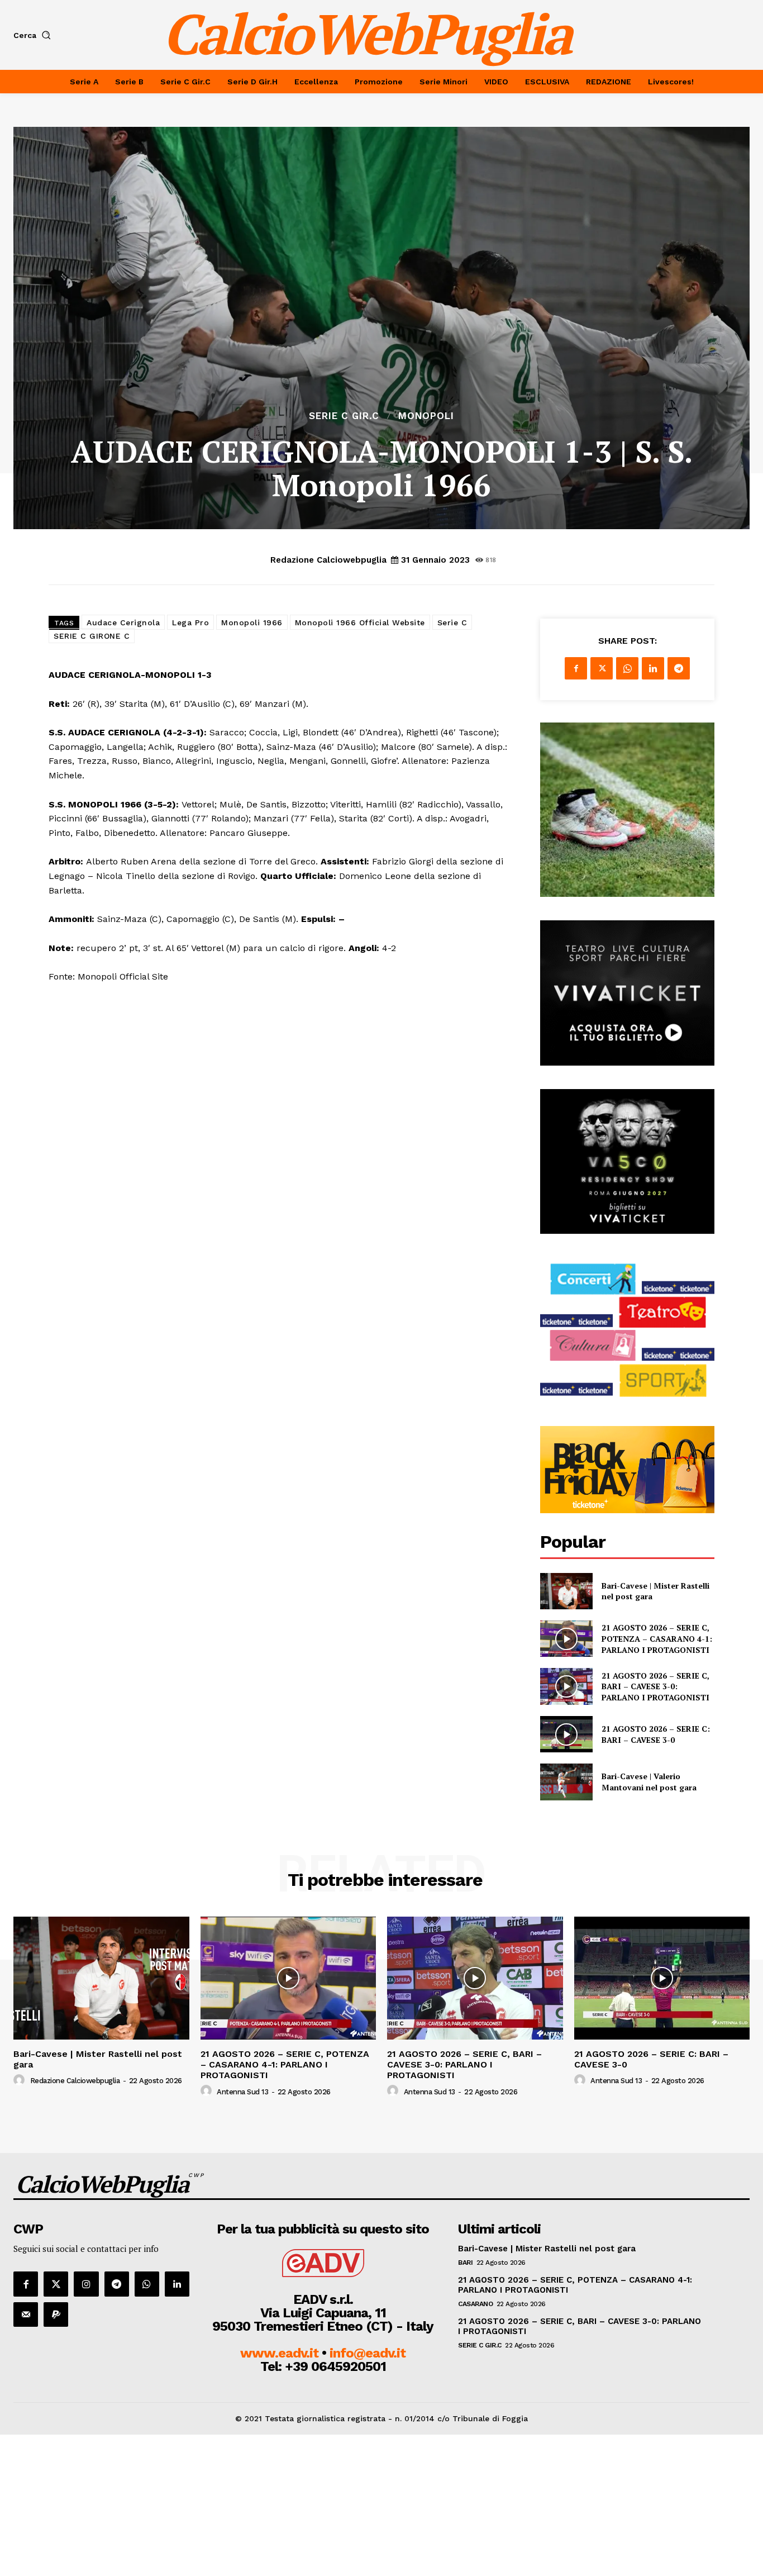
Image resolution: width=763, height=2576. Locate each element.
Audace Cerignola (123, 622)
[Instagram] (86, 2284)
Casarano (475, 2304)
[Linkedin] (653, 668)
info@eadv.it (368, 2353)
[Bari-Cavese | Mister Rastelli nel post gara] (566, 1591)
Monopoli (426, 416)
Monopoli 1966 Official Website (360, 622)
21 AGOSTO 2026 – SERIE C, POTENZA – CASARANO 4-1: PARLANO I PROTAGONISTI (657, 1638)
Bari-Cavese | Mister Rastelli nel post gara (98, 2059)
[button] (34, 35)
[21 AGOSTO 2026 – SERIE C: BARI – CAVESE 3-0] (566, 1734)
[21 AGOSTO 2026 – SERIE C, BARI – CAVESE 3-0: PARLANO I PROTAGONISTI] (566, 1686)
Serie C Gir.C (344, 416)
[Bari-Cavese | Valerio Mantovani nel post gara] (566, 1782)
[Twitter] (602, 668)
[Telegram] (679, 668)
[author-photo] (21, 2080)
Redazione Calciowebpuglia (328, 560)
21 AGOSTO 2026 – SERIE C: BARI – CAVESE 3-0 (656, 1734)
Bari (465, 2263)
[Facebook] (576, 668)
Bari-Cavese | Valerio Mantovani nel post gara (649, 1782)
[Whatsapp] (147, 2284)
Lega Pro (190, 622)
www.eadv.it (279, 2353)
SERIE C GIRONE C (92, 636)
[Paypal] (56, 2314)
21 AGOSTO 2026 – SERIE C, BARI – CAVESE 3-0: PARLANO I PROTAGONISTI (655, 1686)
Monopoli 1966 (252, 622)
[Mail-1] (26, 2314)
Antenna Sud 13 (242, 2092)
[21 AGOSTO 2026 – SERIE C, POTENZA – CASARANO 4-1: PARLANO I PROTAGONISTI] (566, 1639)
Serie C (452, 622)
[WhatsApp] (627, 668)
